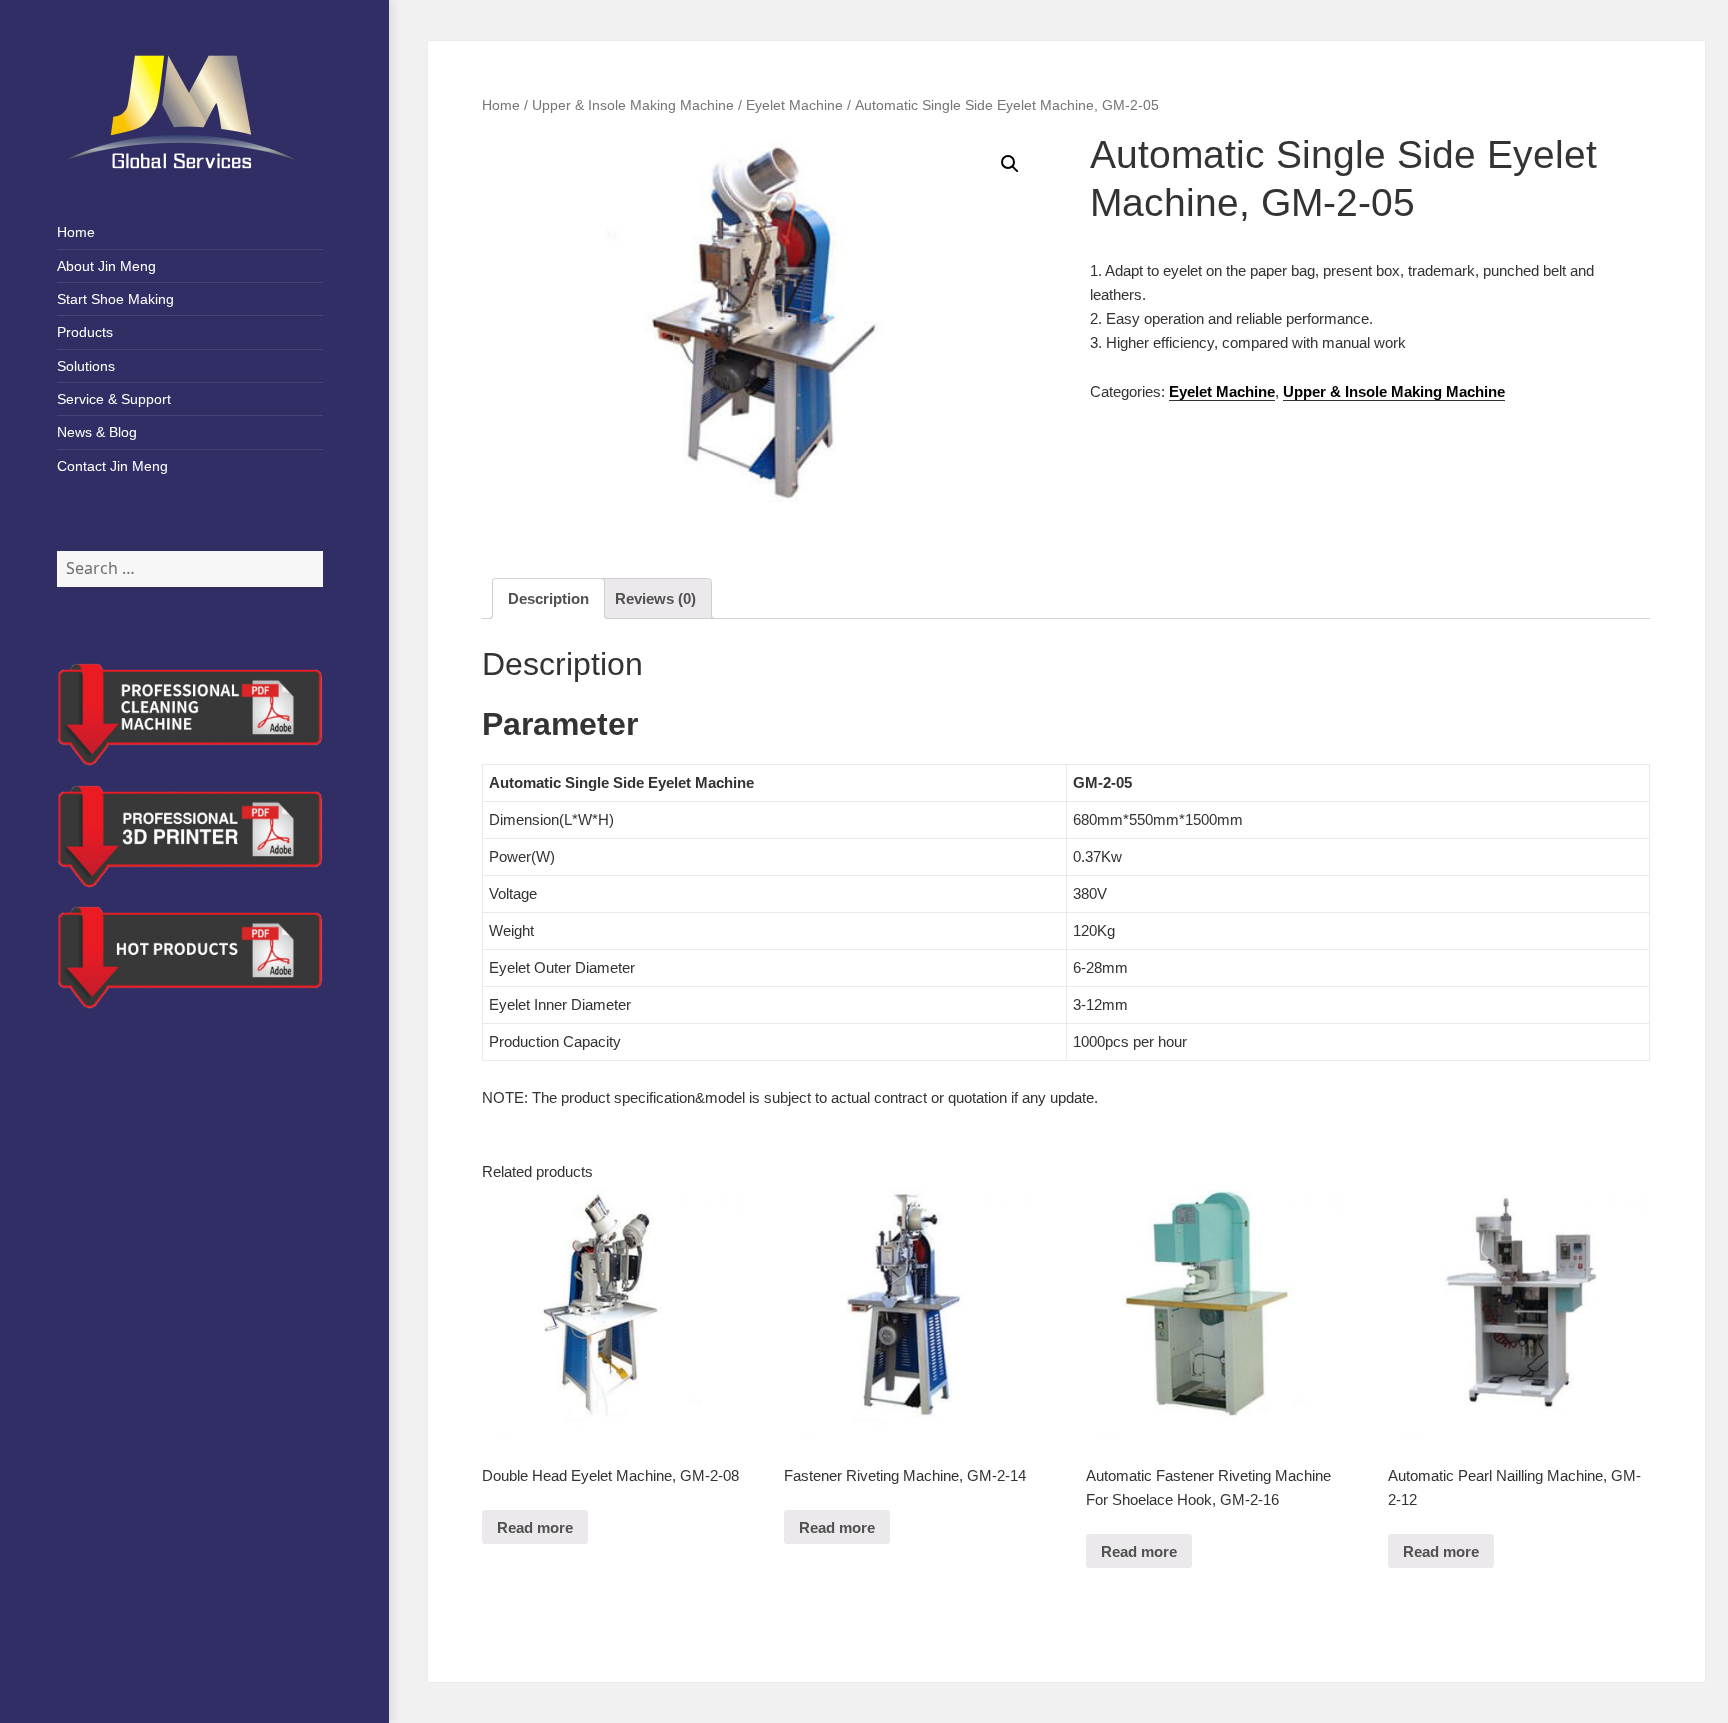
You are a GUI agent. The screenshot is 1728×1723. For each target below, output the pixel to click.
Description (548, 598)
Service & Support (114, 399)
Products (85, 332)
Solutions (86, 366)
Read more (535, 1527)
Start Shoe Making (115, 299)
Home (76, 232)
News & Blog (97, 432)
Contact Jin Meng (112, 466)
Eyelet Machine (794, 105)
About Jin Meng (106, 266)
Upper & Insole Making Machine (633, 105)
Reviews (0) (655, 598)
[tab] (548, 598)
